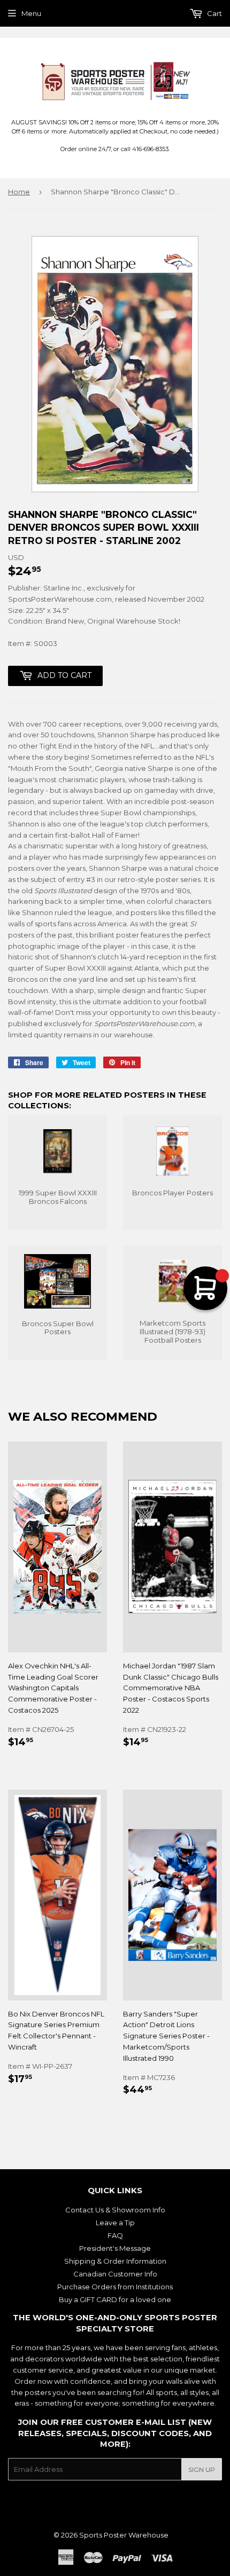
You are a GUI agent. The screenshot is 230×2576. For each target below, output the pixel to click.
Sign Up (202, 2469)
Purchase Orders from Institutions (115, 2287)
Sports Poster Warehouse (124, 2535)
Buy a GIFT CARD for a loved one (115, 2299)
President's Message (115, 2248)
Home (19, 192)
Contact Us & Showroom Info (115, 2210)
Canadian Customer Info (115, 2274)
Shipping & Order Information (115, 2261)
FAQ (115, 2235)
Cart (214, 13)
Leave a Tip (115, 2223)
